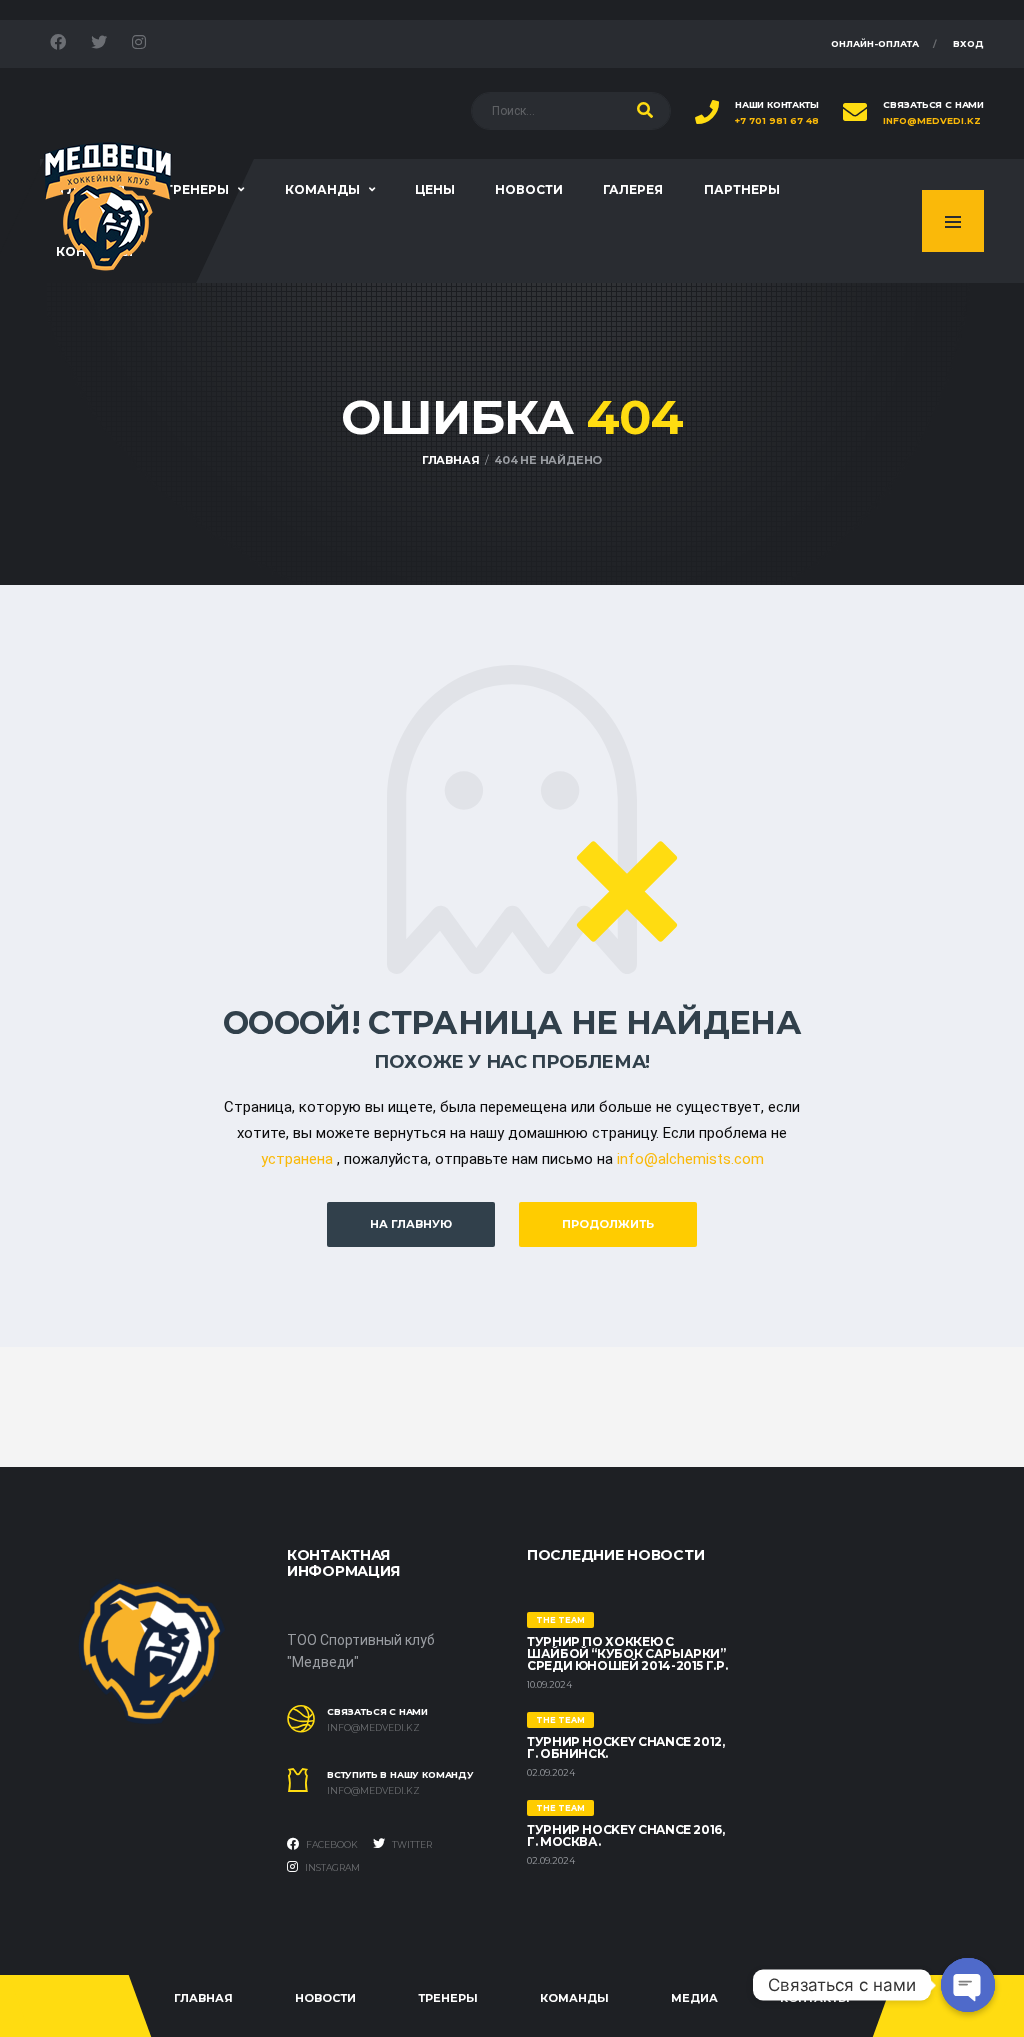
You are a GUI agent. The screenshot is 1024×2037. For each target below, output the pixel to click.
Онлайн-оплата (875, 43)
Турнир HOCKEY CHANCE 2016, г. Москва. (626, 1835)
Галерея (633, 189)
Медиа (694, 1998)
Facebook (331, 1844)
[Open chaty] (968, 1985)
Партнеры (742, 189)
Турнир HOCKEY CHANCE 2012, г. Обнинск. (626, 1747)
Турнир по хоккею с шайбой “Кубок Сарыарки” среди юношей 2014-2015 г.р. (627, 1653)
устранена (297, 1159)
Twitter (411, 1844)
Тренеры (197, 189)
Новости (529, 189)
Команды (322, 189)
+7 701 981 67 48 (777, 121)
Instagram (331, 1867)
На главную (411, 1224)
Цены (435, 189)
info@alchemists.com (690, 1159)
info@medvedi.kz (932, 121)
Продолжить (608, 1224)
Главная (203, 1998)
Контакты (815, 1998)
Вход (968, 43)
